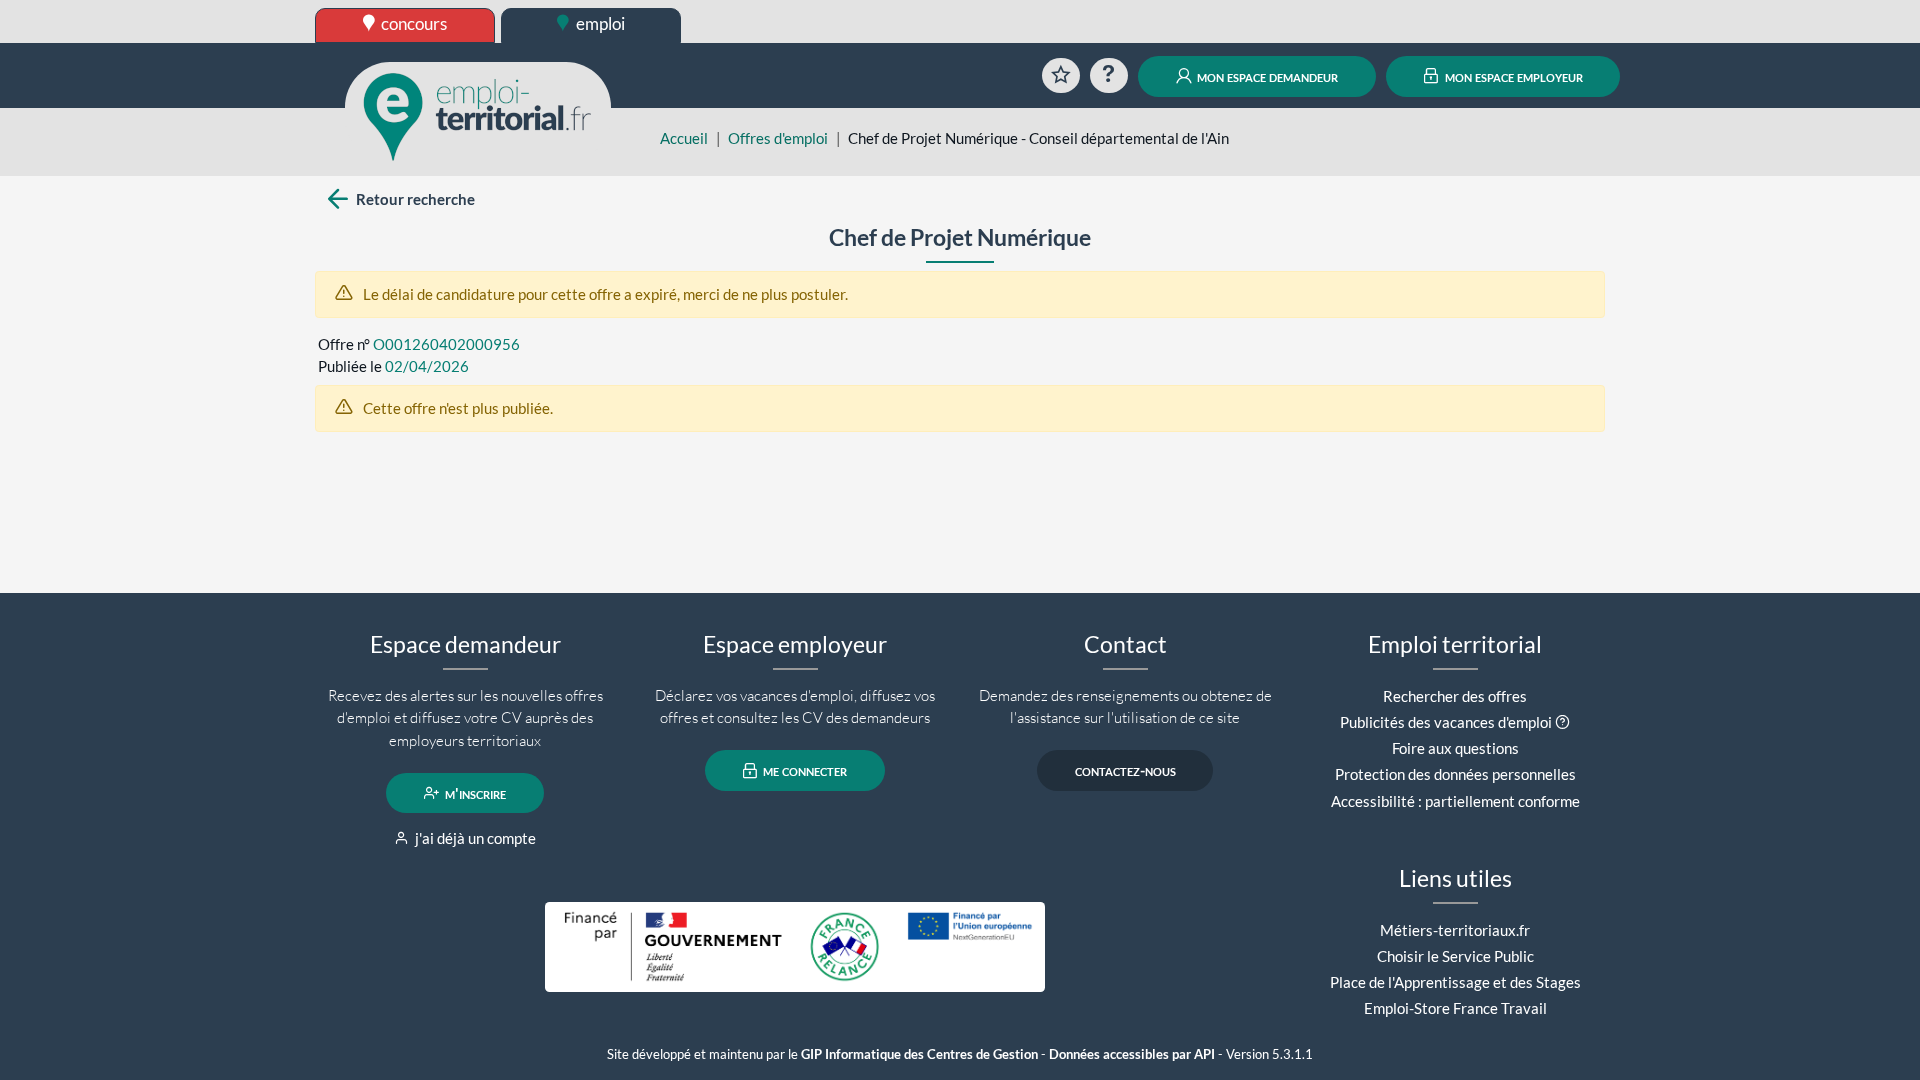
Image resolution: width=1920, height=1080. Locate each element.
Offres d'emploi (778, 138)
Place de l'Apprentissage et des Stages (1455, 982)
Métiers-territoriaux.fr (1455, 930)
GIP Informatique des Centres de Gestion (919, 1054)
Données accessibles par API (1132, 1054)
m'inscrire (474, 793)
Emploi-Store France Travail (1455, 1008)
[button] (1562, 722)
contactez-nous (1125, 771)
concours (412, 23)
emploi (599, 23)
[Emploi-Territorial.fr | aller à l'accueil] (478, 115)
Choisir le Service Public (1455, 956)
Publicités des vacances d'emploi (1446, 722)
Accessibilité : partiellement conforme (1455, 801)
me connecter (803, 771)
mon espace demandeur (1266, 76)
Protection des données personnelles (1455, 774)
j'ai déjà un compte (474, 838)
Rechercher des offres (1455, 696)
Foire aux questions (1455, 748)
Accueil (684, 138)
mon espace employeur (1512, 76)
